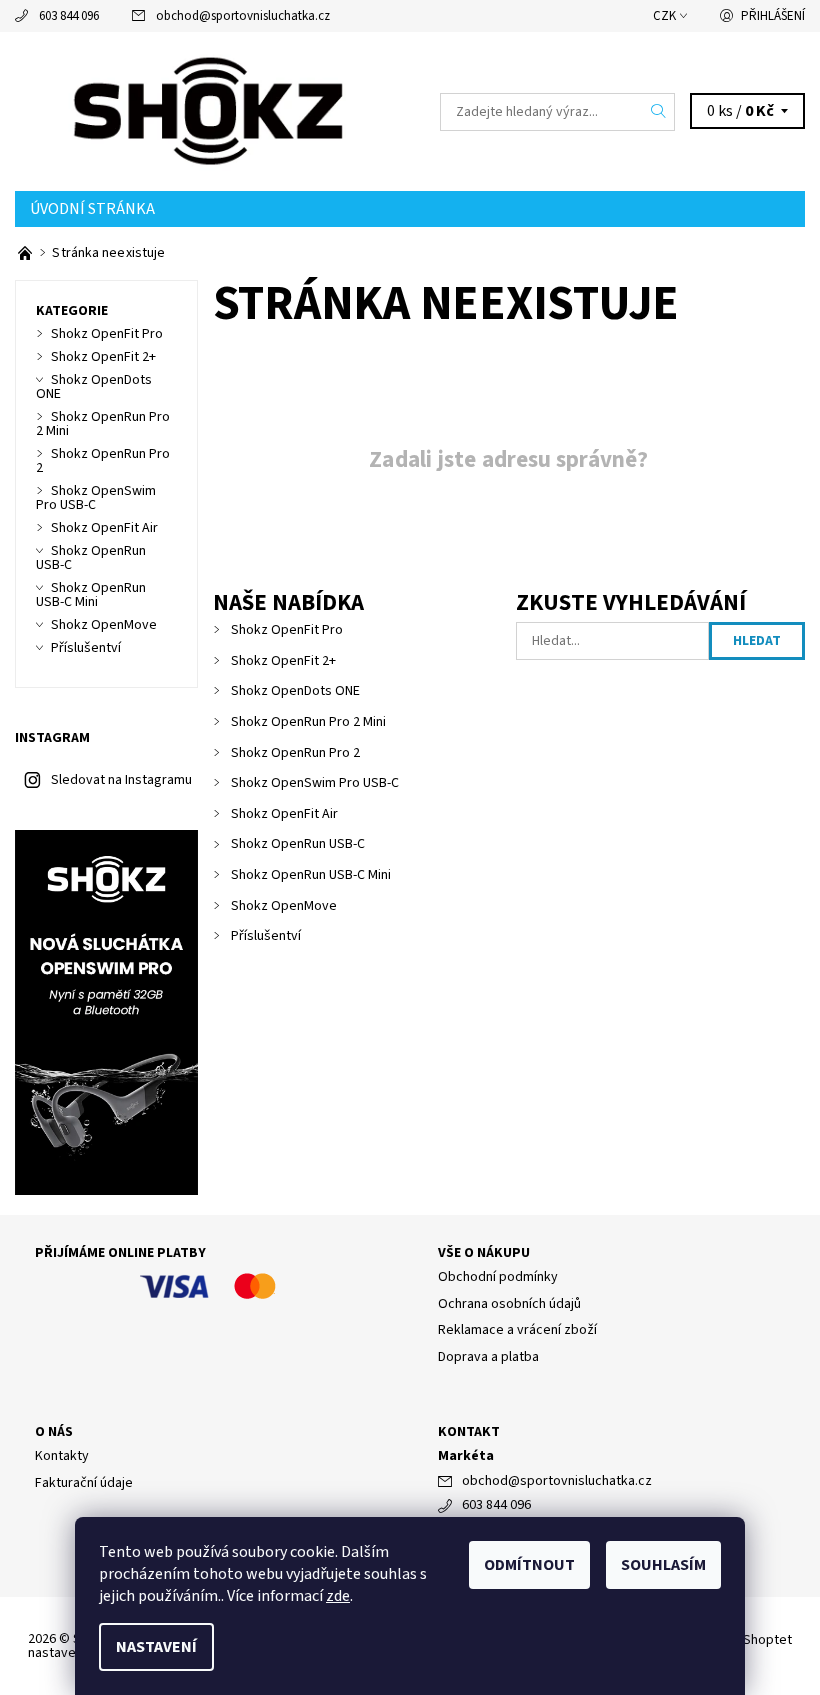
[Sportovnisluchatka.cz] (212, 111)
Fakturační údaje (84, 1483)
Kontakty (62, 1456)
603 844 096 (69, 16)
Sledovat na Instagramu (121, 780)
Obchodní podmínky (498, 1277)
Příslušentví (266, 936)
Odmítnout (529, 1565)
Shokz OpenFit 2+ (283, 661)
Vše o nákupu (484, 1253)
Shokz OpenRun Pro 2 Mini (308, 722)
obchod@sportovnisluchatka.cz (243, 16)
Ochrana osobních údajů (509, 1304)
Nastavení (156, 1647)
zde (338, 1596)
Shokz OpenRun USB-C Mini (311, 875)
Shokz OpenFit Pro (287, 630)
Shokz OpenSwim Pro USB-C (315, 783)
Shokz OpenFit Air (284, 814)
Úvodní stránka (92, 209)
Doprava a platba (488, 1357)
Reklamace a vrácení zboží (517, 1330)
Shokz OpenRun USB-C (298, 844)
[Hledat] (659, 112)
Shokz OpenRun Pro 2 (295, 753)
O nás (54, 1432)
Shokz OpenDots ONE (295, 691)
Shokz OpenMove (284, 906)
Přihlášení (773, 16)
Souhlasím (663, 1565)
